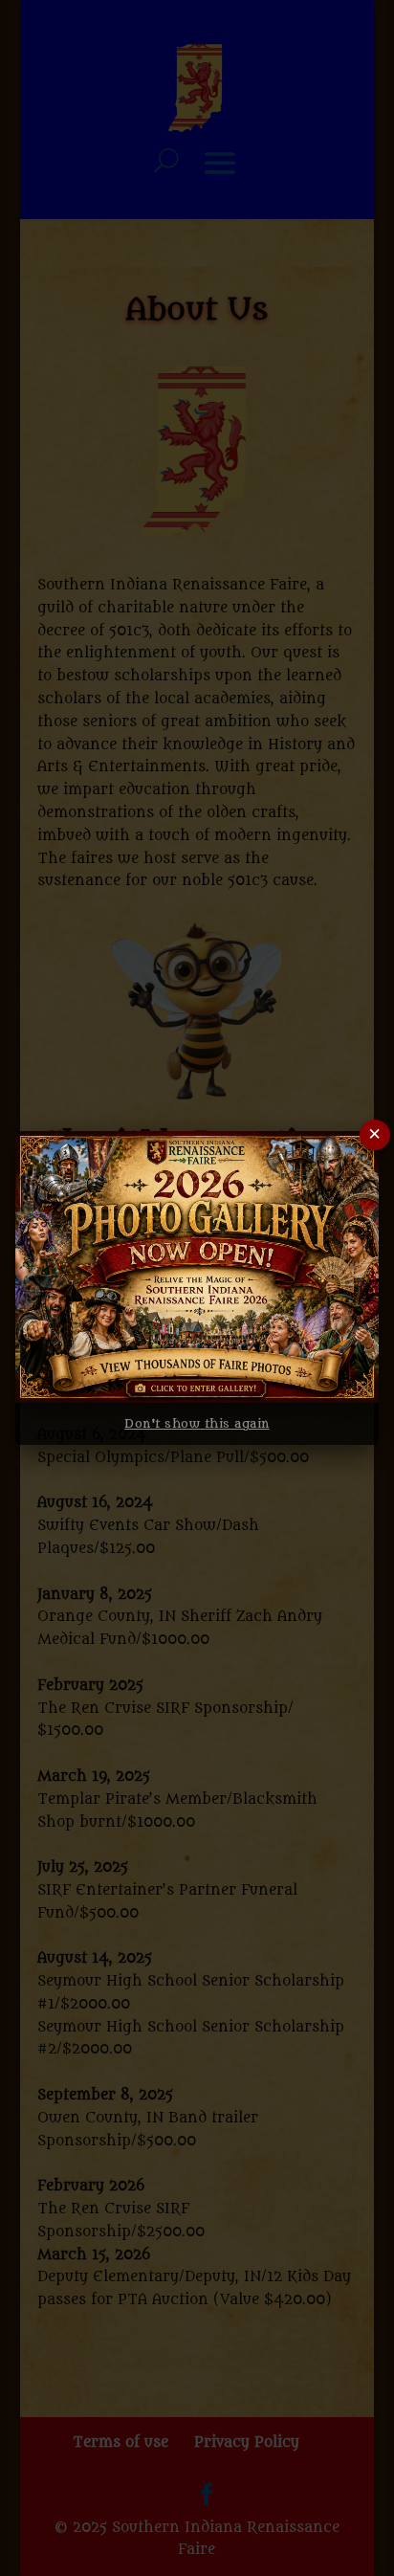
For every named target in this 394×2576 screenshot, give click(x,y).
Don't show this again (197, 1423)
